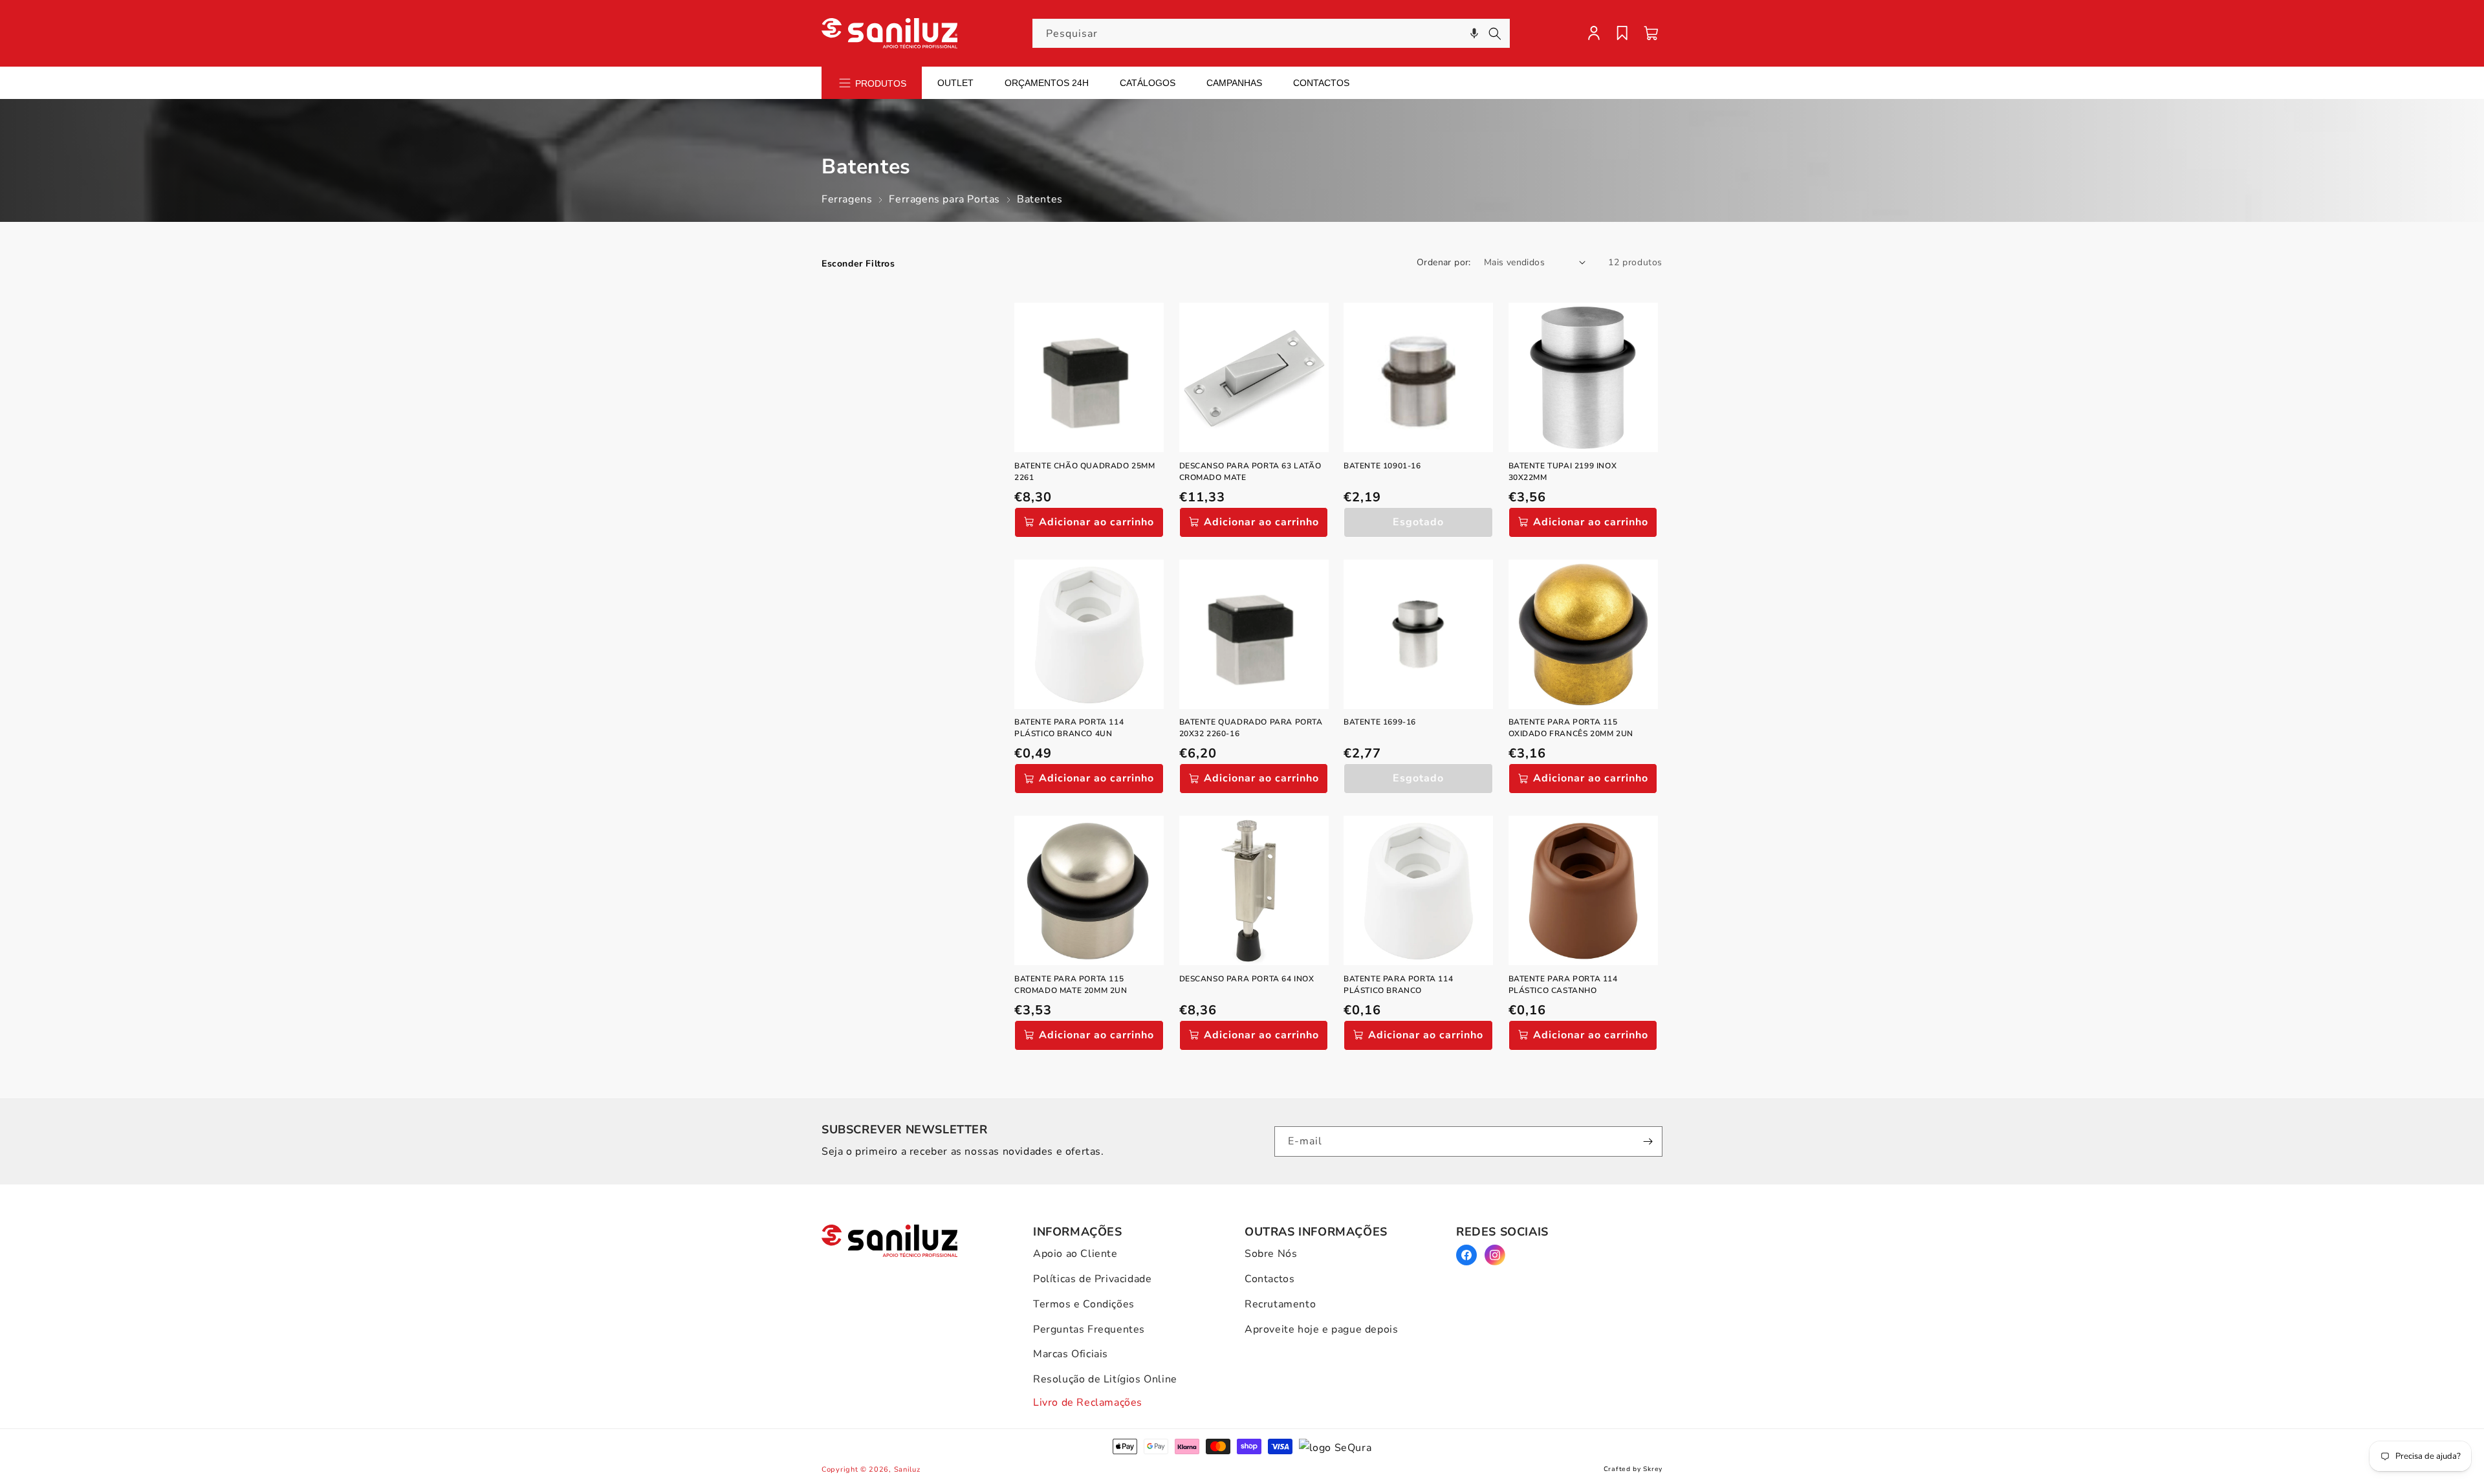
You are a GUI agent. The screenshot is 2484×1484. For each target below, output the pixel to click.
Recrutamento (1280, 1304)
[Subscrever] (1648, 1141)
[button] (1474, 33)
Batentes (1040, 199)
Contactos (1321, 83)
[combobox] (1271, 33)
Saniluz (907, 1469)
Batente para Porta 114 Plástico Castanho (1563, 985)
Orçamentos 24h (1047, 83)
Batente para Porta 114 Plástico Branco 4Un (1069, 728)
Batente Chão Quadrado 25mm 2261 (1085, 472)
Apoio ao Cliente (1075, 1254)
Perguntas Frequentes (1089, 1329)
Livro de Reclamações (1088, 1402)
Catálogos (1148, 83)
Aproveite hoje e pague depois (1321, 1329)
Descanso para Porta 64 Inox (1247, 979)
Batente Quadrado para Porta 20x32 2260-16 (1251, 728)
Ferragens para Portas (944, 199)
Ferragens (847, 199)
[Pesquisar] (1495, 34)
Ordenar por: (1444, 262)
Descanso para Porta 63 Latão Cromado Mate (1250, 472)
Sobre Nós (1271, 1254)
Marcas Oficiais (1071, 1354)
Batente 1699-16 (1380, 722)
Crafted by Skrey (1633, 1469)
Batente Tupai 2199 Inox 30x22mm (1563, 472)
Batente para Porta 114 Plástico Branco (1398, 985)
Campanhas (1234, 83)
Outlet (955, 83)
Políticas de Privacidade (1092, 1279)
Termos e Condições (1084, 1304)
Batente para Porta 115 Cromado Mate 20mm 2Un (1071, 985)
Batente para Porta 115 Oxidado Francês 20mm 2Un (1571, 728)
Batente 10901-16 (1382, 466)
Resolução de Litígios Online (1105, 1379)
